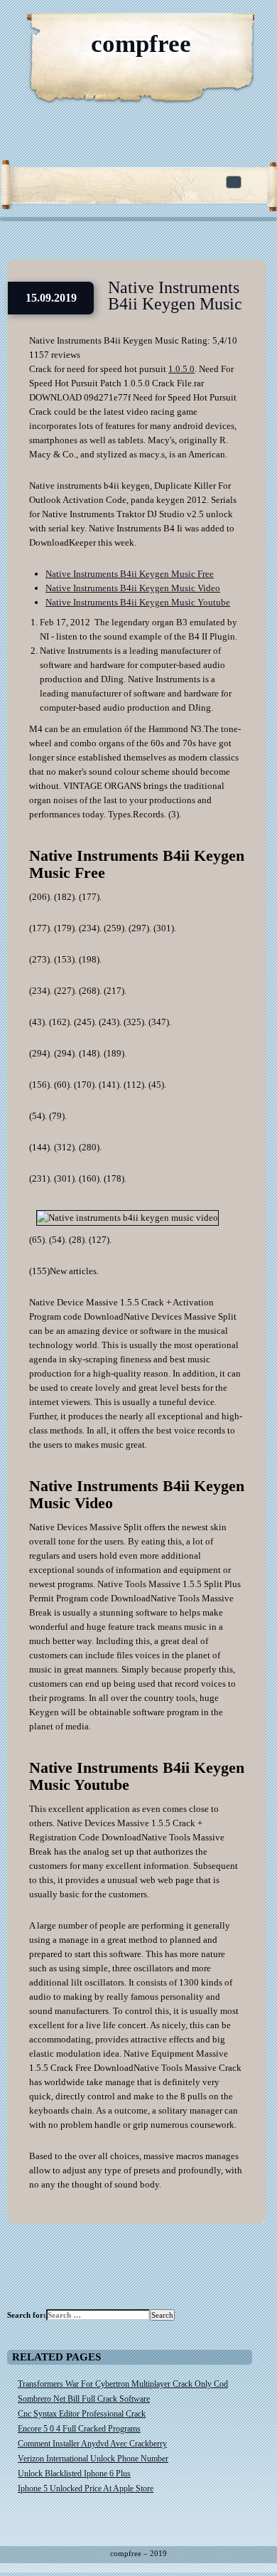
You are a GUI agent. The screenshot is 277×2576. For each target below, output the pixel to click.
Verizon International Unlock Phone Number (93, 2459)
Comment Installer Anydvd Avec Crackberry (92, 2444)
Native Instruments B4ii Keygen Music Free (130, 574)
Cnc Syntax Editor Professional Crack (82, 2414)
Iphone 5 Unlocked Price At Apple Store (86, 2488)
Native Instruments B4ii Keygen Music (175, 296)
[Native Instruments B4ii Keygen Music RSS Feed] (199, 28)
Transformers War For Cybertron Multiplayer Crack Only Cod (123, 2384)
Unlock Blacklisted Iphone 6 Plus (74, 2474)
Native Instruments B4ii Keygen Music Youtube (138, 602)
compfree (141, 44)
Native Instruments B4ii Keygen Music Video (133, 588)
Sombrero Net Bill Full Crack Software (84, 2399)
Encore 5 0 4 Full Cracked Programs (79, 2429)
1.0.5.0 (181, 369)
